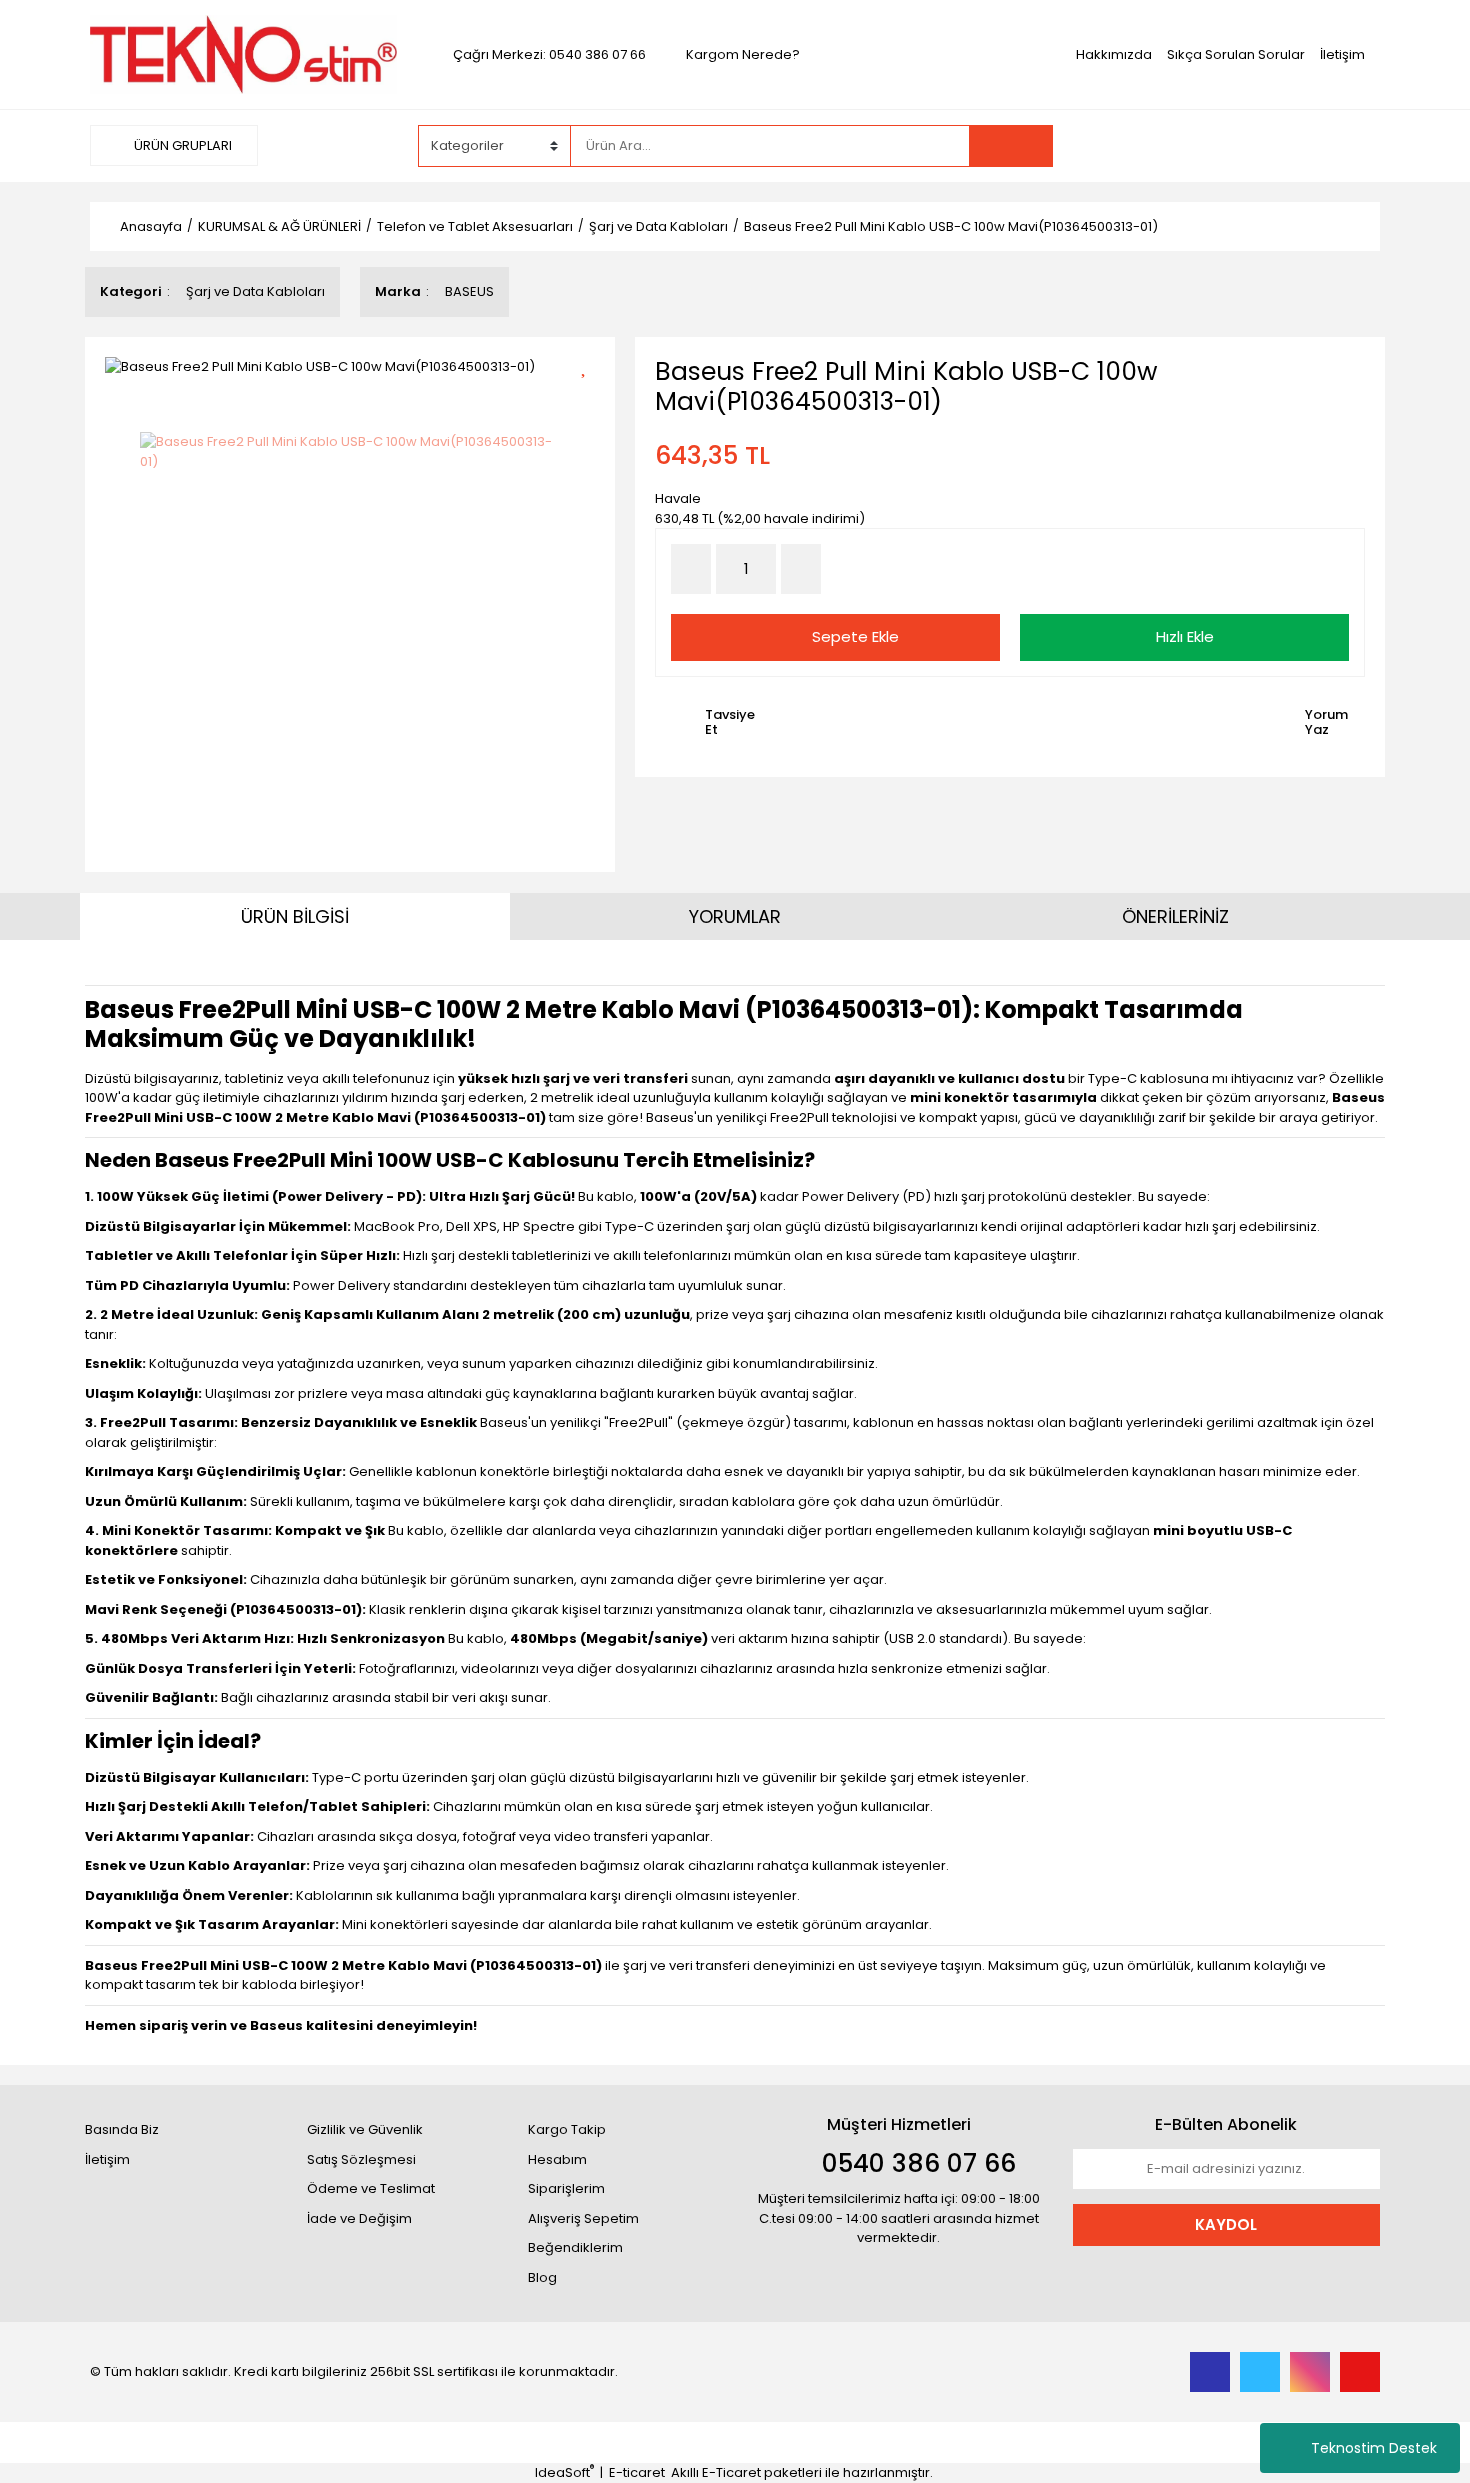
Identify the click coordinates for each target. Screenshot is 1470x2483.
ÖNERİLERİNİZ (1175, 916)
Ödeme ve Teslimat (371, 2188)
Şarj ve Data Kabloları (255, 291)
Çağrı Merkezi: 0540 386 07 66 (549, 54)
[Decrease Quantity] (691, 569)
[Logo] (243, 53)
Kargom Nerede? (743, 54)
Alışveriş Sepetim (583, 2218)
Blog (542, 2277)
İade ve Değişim (359, 2218)
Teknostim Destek (1374, 2448)
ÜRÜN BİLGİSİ (295, 916)
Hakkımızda (1114, 54)
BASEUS (469, 291)
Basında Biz (122, 2129)
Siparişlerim (566, 2188)
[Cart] (1350, 146)
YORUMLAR (735, 916)
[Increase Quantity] (801, 569)
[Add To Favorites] (590, 364)
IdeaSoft (564, 2472)
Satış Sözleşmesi (361, 2159)
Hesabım (557, 2159)
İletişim (1342, 54)
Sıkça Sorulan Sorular (1236, 54)
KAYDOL (1226, 2224)
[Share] (590, 399)
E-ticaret (637, 2472)
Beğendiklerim (575, 2247)
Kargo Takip (567, 2129)
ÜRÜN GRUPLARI (181, 145)
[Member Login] (1230, 145)
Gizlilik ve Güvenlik (365, 2129)
